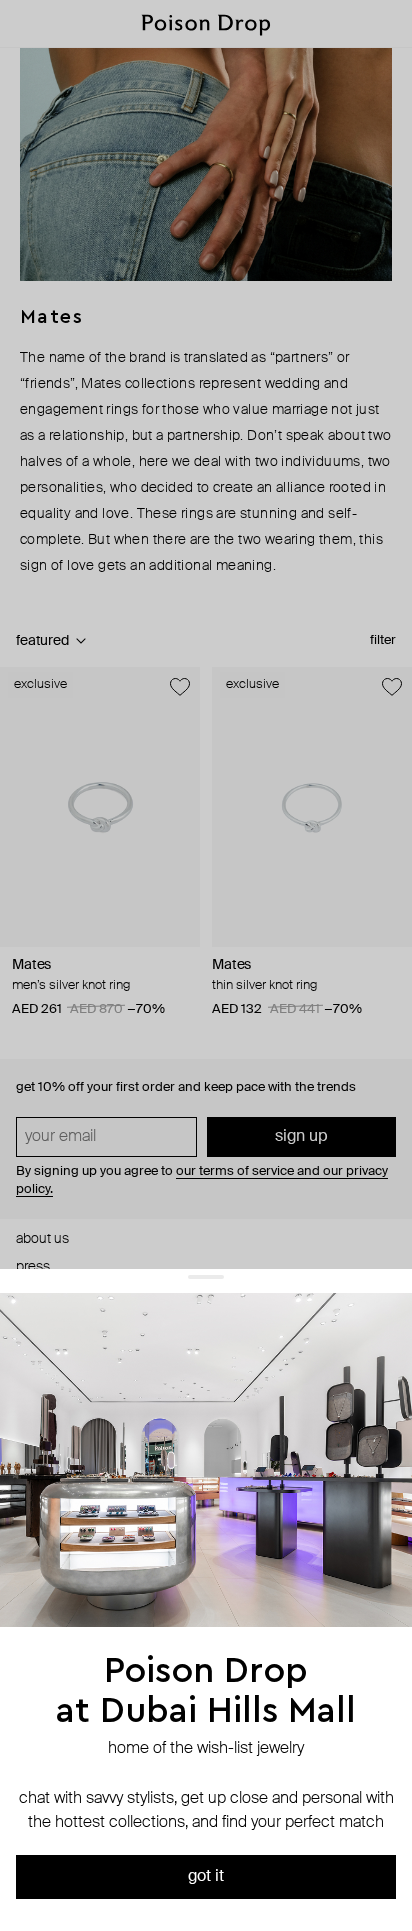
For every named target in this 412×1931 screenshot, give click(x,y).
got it (206, 1877)
